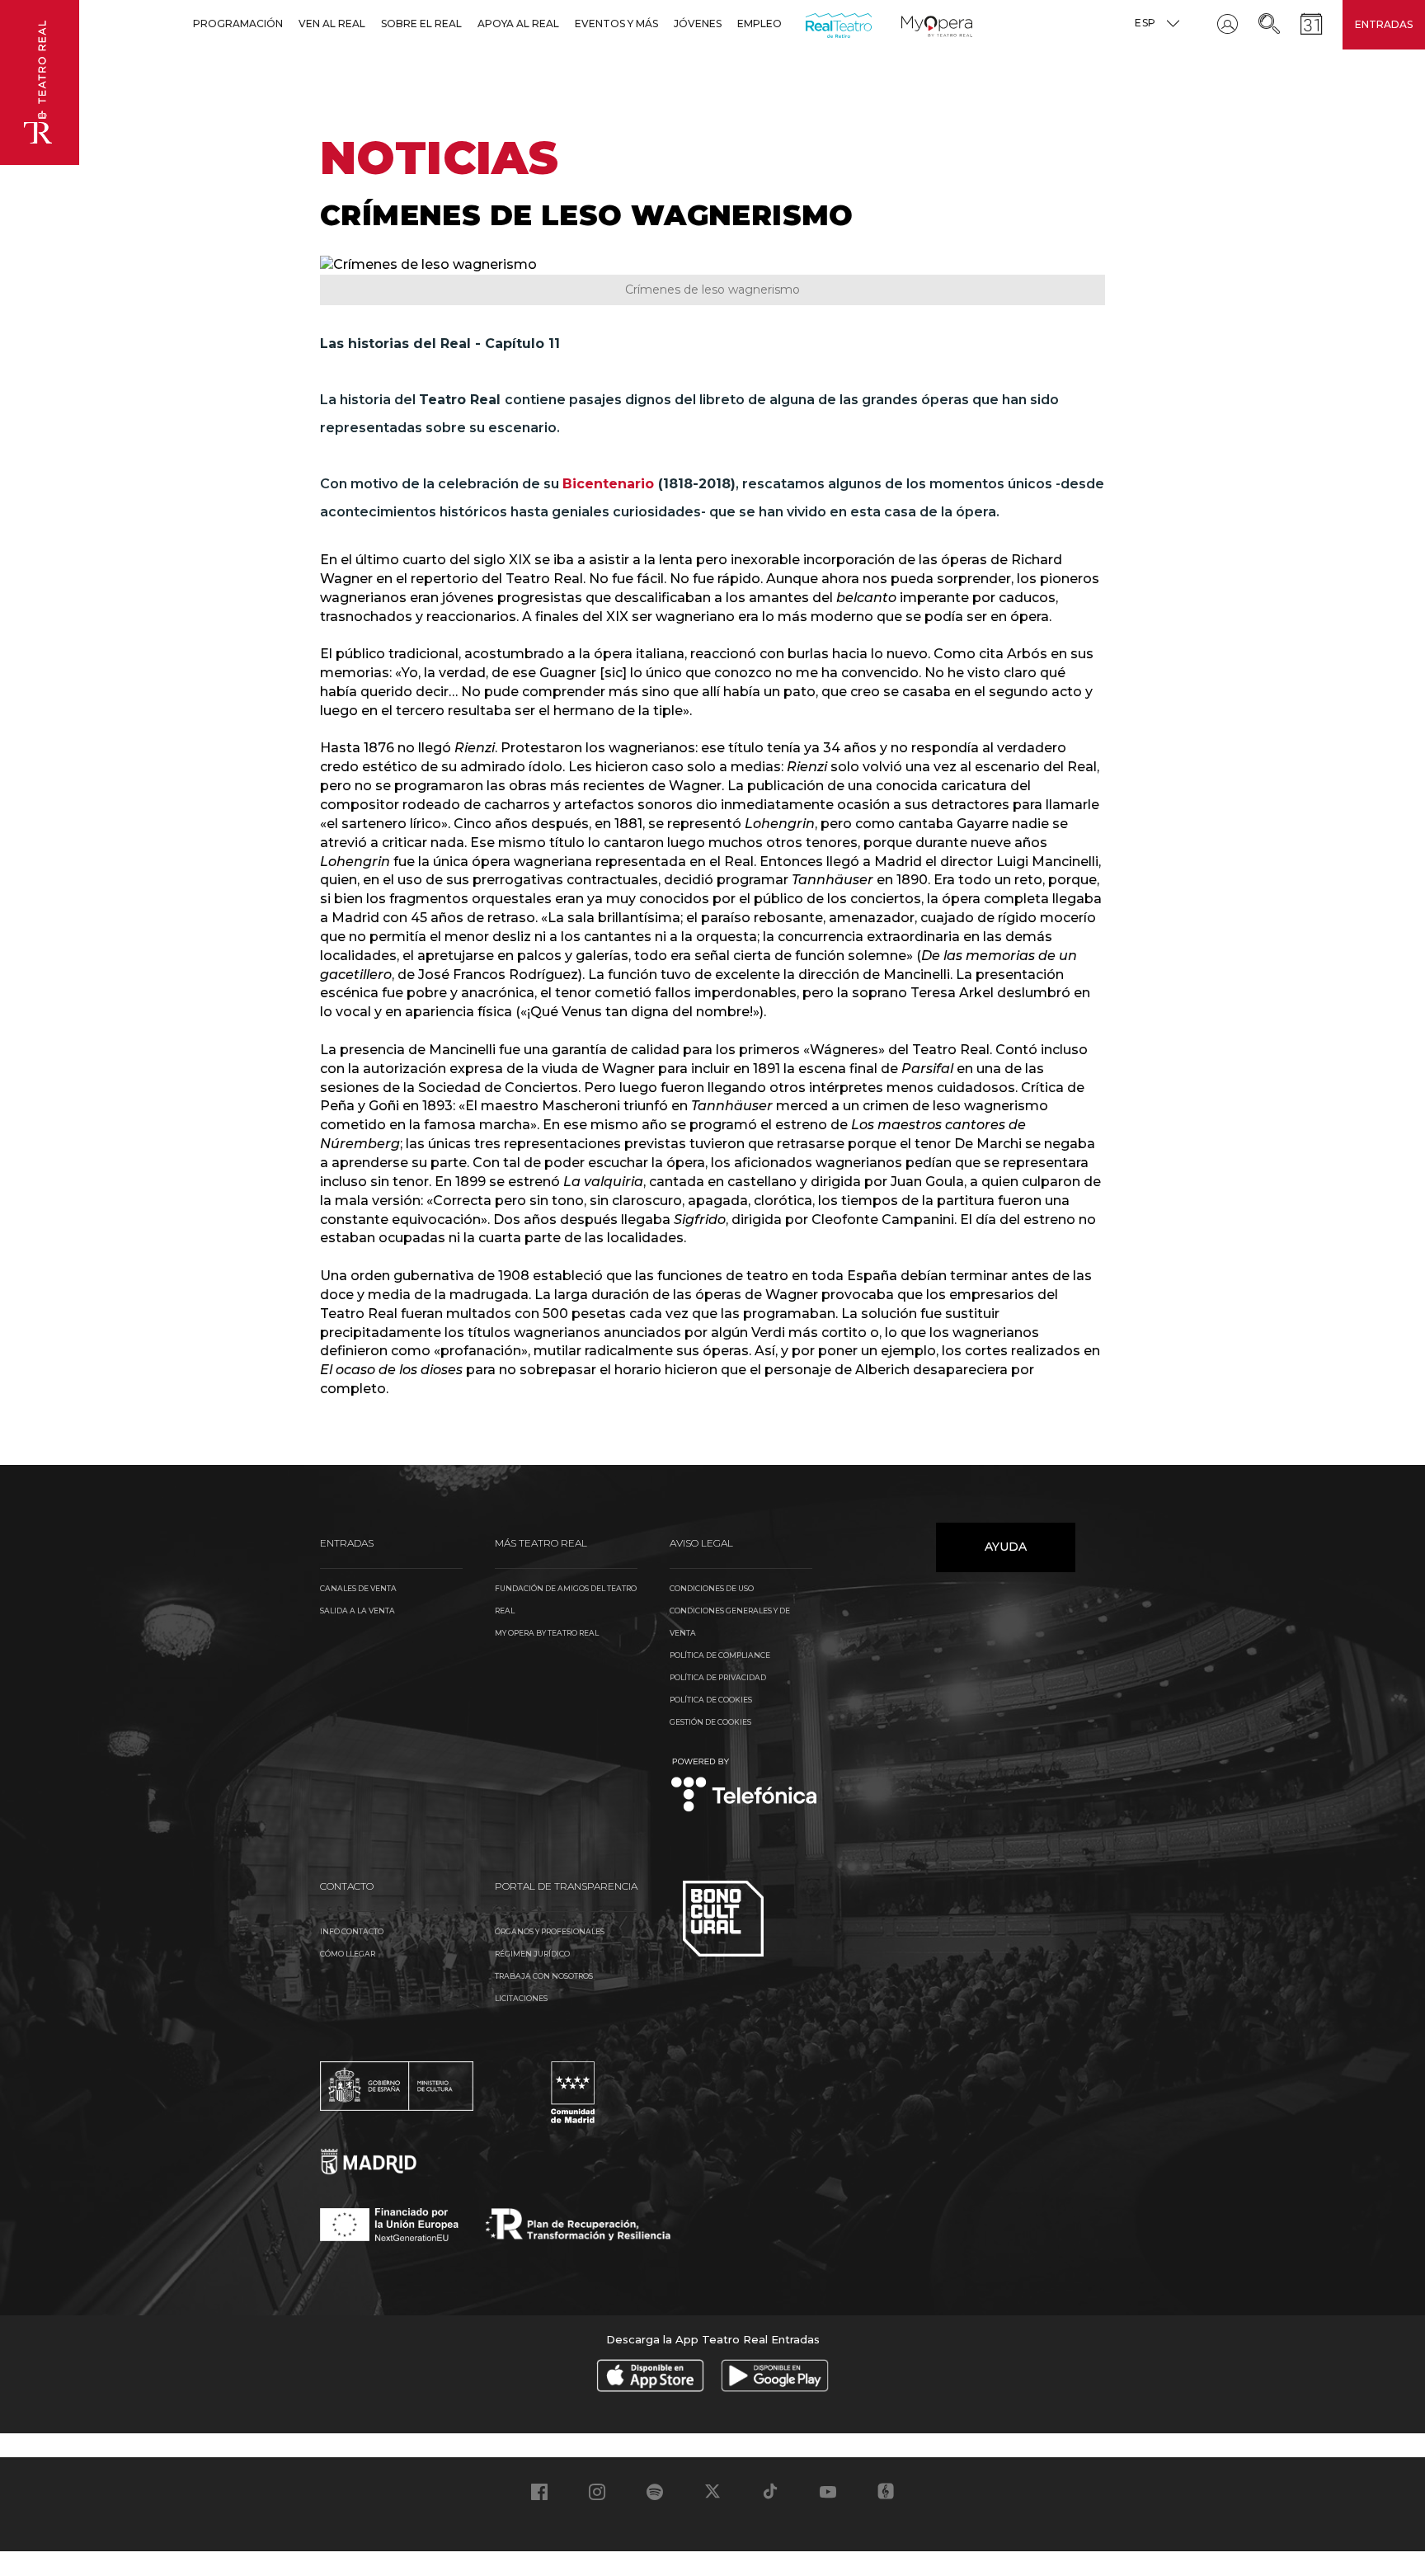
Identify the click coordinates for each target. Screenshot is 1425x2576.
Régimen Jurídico (532, 1954)
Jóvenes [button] (698, 24)
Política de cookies (711, 1700)
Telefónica (744, 1786)
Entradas (1384, 24)
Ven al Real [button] (332, 24)
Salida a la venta (357, 1611)
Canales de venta (358, 1588)
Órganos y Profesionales (550, 1931)
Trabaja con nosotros (544, 1976)
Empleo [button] (760, 24)
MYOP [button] (911, 24)
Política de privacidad (718, 1677)
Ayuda (1006, 1547)
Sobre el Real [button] (421, 24)
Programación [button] (238, 24)
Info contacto (352, 1931)
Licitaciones (521, 1998)
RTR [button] (809, 24)
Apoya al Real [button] (518, 24)
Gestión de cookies (710, 1722)
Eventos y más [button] (616, 24)
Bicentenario (608, 484)
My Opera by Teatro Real (547, 1633)
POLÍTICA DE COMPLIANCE (720, 1655)
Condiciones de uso (712, 1588)
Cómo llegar (348, 1954)
